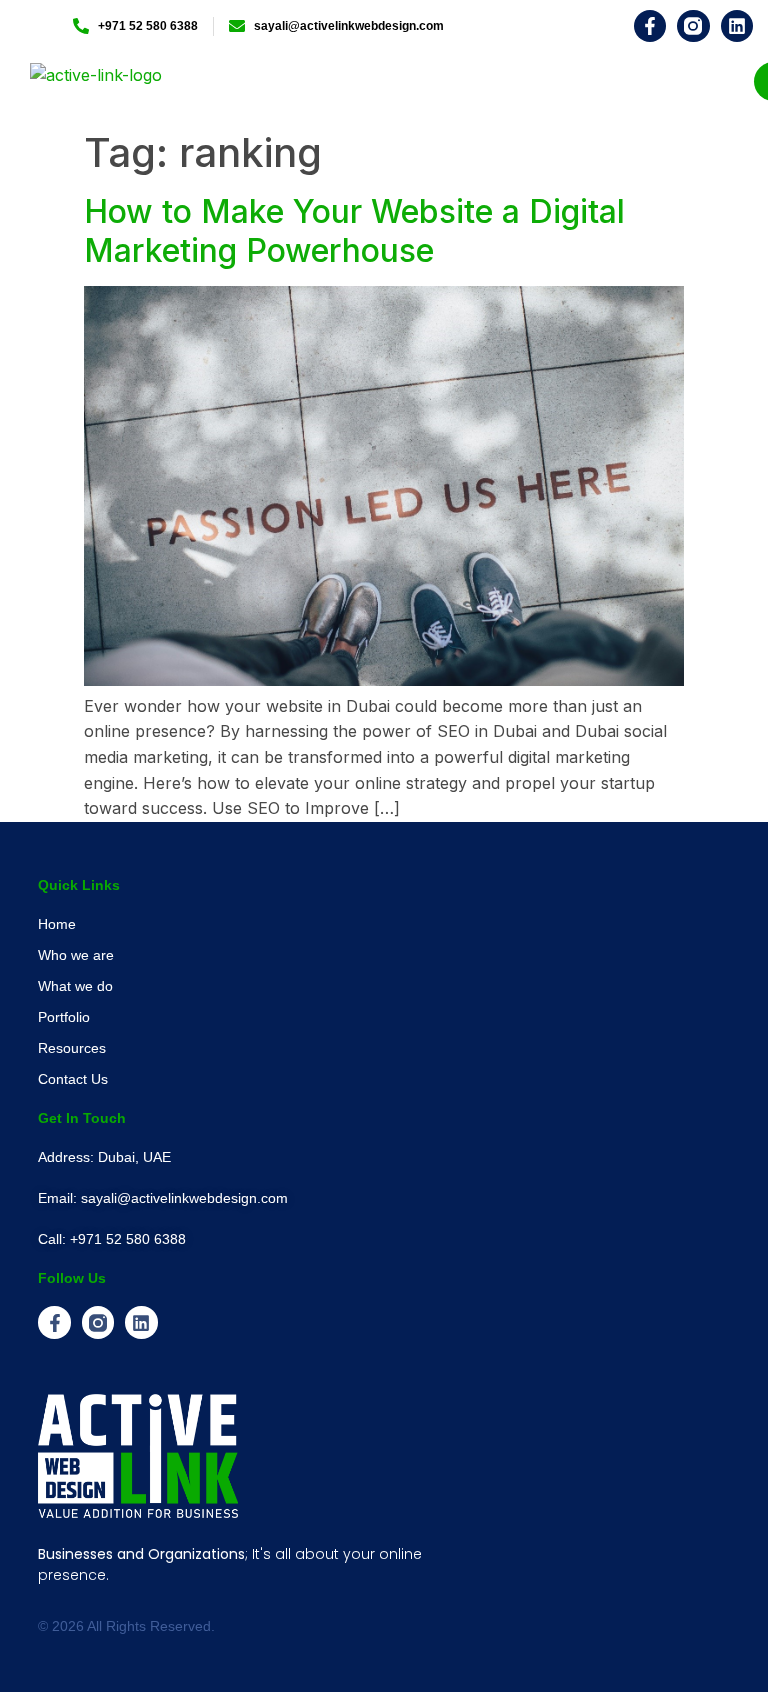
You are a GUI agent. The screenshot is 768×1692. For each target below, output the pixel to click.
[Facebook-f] (650, 26)
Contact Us (73, 1079)
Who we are (76, 955)
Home (57, 924)
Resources (72, 1048)
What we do (75, 986)
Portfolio (64, 1017)
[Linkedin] (737, 26)
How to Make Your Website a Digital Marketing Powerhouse (354, 230)
